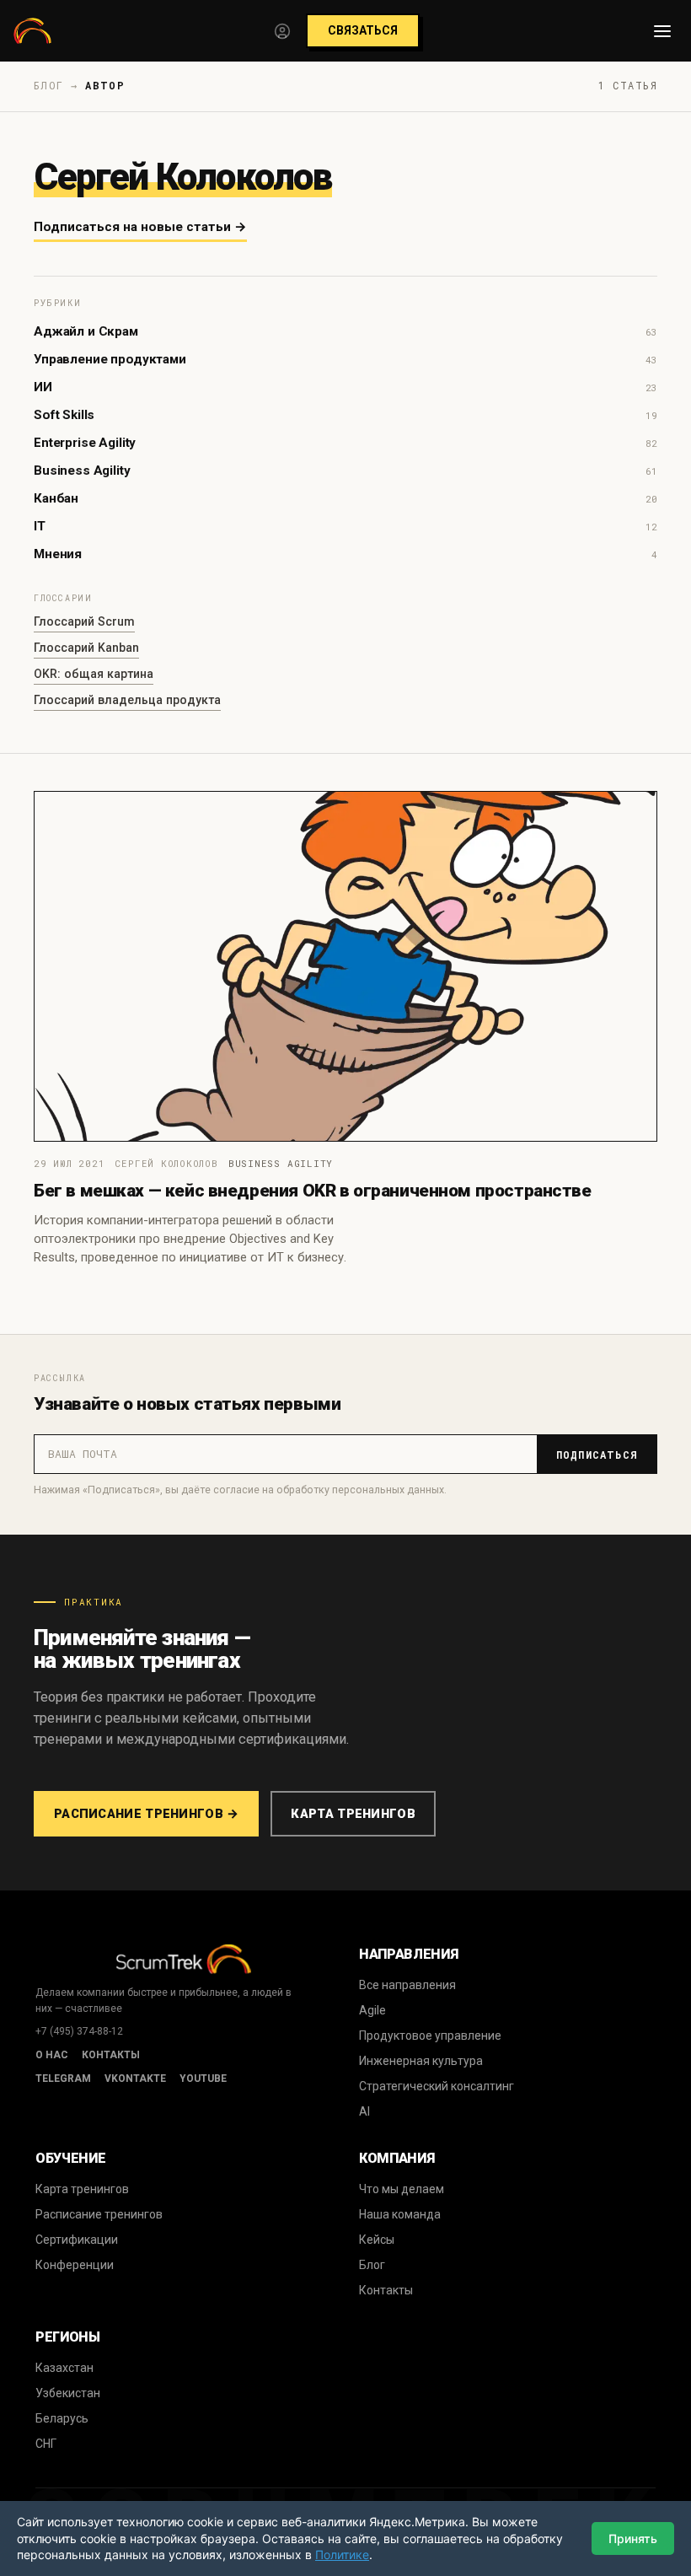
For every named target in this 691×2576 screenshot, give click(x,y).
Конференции (75, 2265)
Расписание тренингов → (146, 1814)
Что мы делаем (402, 2189)
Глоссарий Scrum (84, 621)
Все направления (407, 1985)
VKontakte (135, 2079)
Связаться (363, 30)
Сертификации (77, 2240)
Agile (372, 2010)
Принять (633, 2538)
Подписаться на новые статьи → (140, 227)
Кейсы (377, 2240)
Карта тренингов (353, 1814)
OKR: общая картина (94, 674)
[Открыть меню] (662, 31)
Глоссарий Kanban (86, 648)
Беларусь (62, 2418)
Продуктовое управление (430, 2036)
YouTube (203, 2079)
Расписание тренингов (99, 2214)
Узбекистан (68, 2393)
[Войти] (282, 31)
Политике (342, 2554)
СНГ (46, 2444)
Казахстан (64, 2368)
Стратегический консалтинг (437, 2086)
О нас (52, 2055)
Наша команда (400, 2214)
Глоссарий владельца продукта (127, 700)
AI (364, 2111)
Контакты (111, 2055)
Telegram (63, 2079)
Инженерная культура (421, 2061)
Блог (372, 2265)
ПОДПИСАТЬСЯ (597, 1455)
